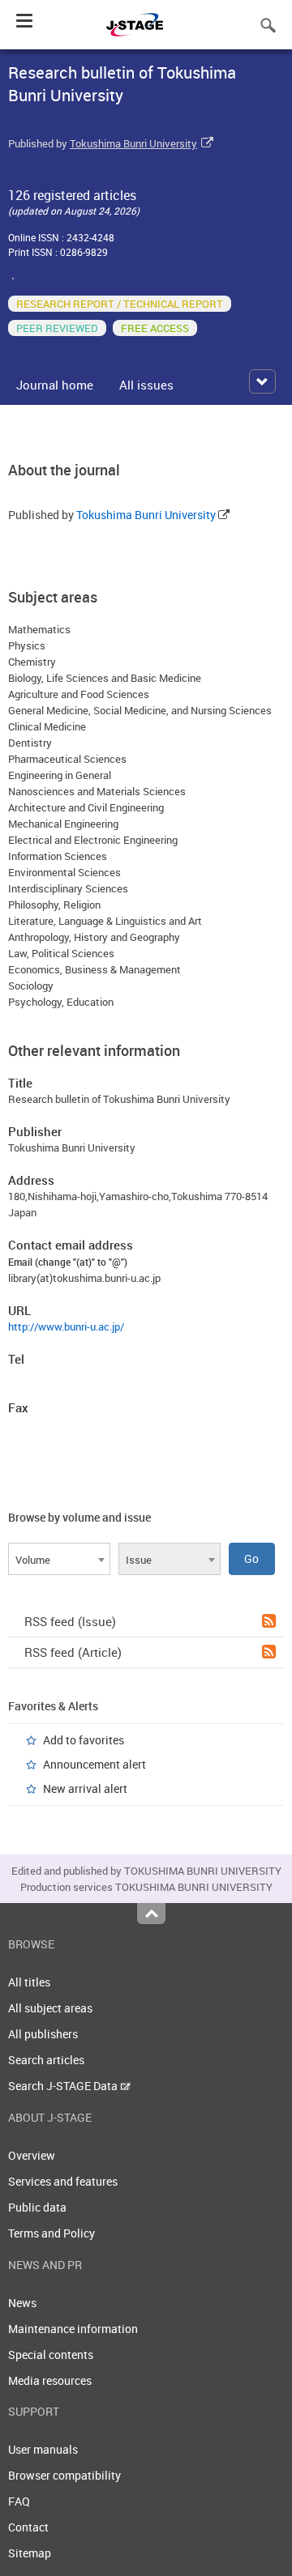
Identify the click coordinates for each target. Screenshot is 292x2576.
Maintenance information (73, 2329)
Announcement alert (94, 1764)
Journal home (55, 385)
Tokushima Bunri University (133, 143)
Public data (37, 2207)
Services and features (63, 2181)
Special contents (51, 2355)
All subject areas (50, 2008)
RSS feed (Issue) (70, 1621)
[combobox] (59, 1559)
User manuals (43, 2449)
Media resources (50, 2380)
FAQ (19, 2501)
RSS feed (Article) (73, 1652)
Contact (28, 2527)
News (22, 2303)
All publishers (43, 2034)
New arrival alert (85, 1788)
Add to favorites (84, 1740)
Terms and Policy (52, 2233)
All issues (146, 385)
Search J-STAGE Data (64, 2086)
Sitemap (30, 2553)
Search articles (46, 2060)
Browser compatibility (64, 2475)
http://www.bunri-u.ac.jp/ (66, 1326)
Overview (32, 2155)
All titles (29, 1982)
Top (151, 1914)
